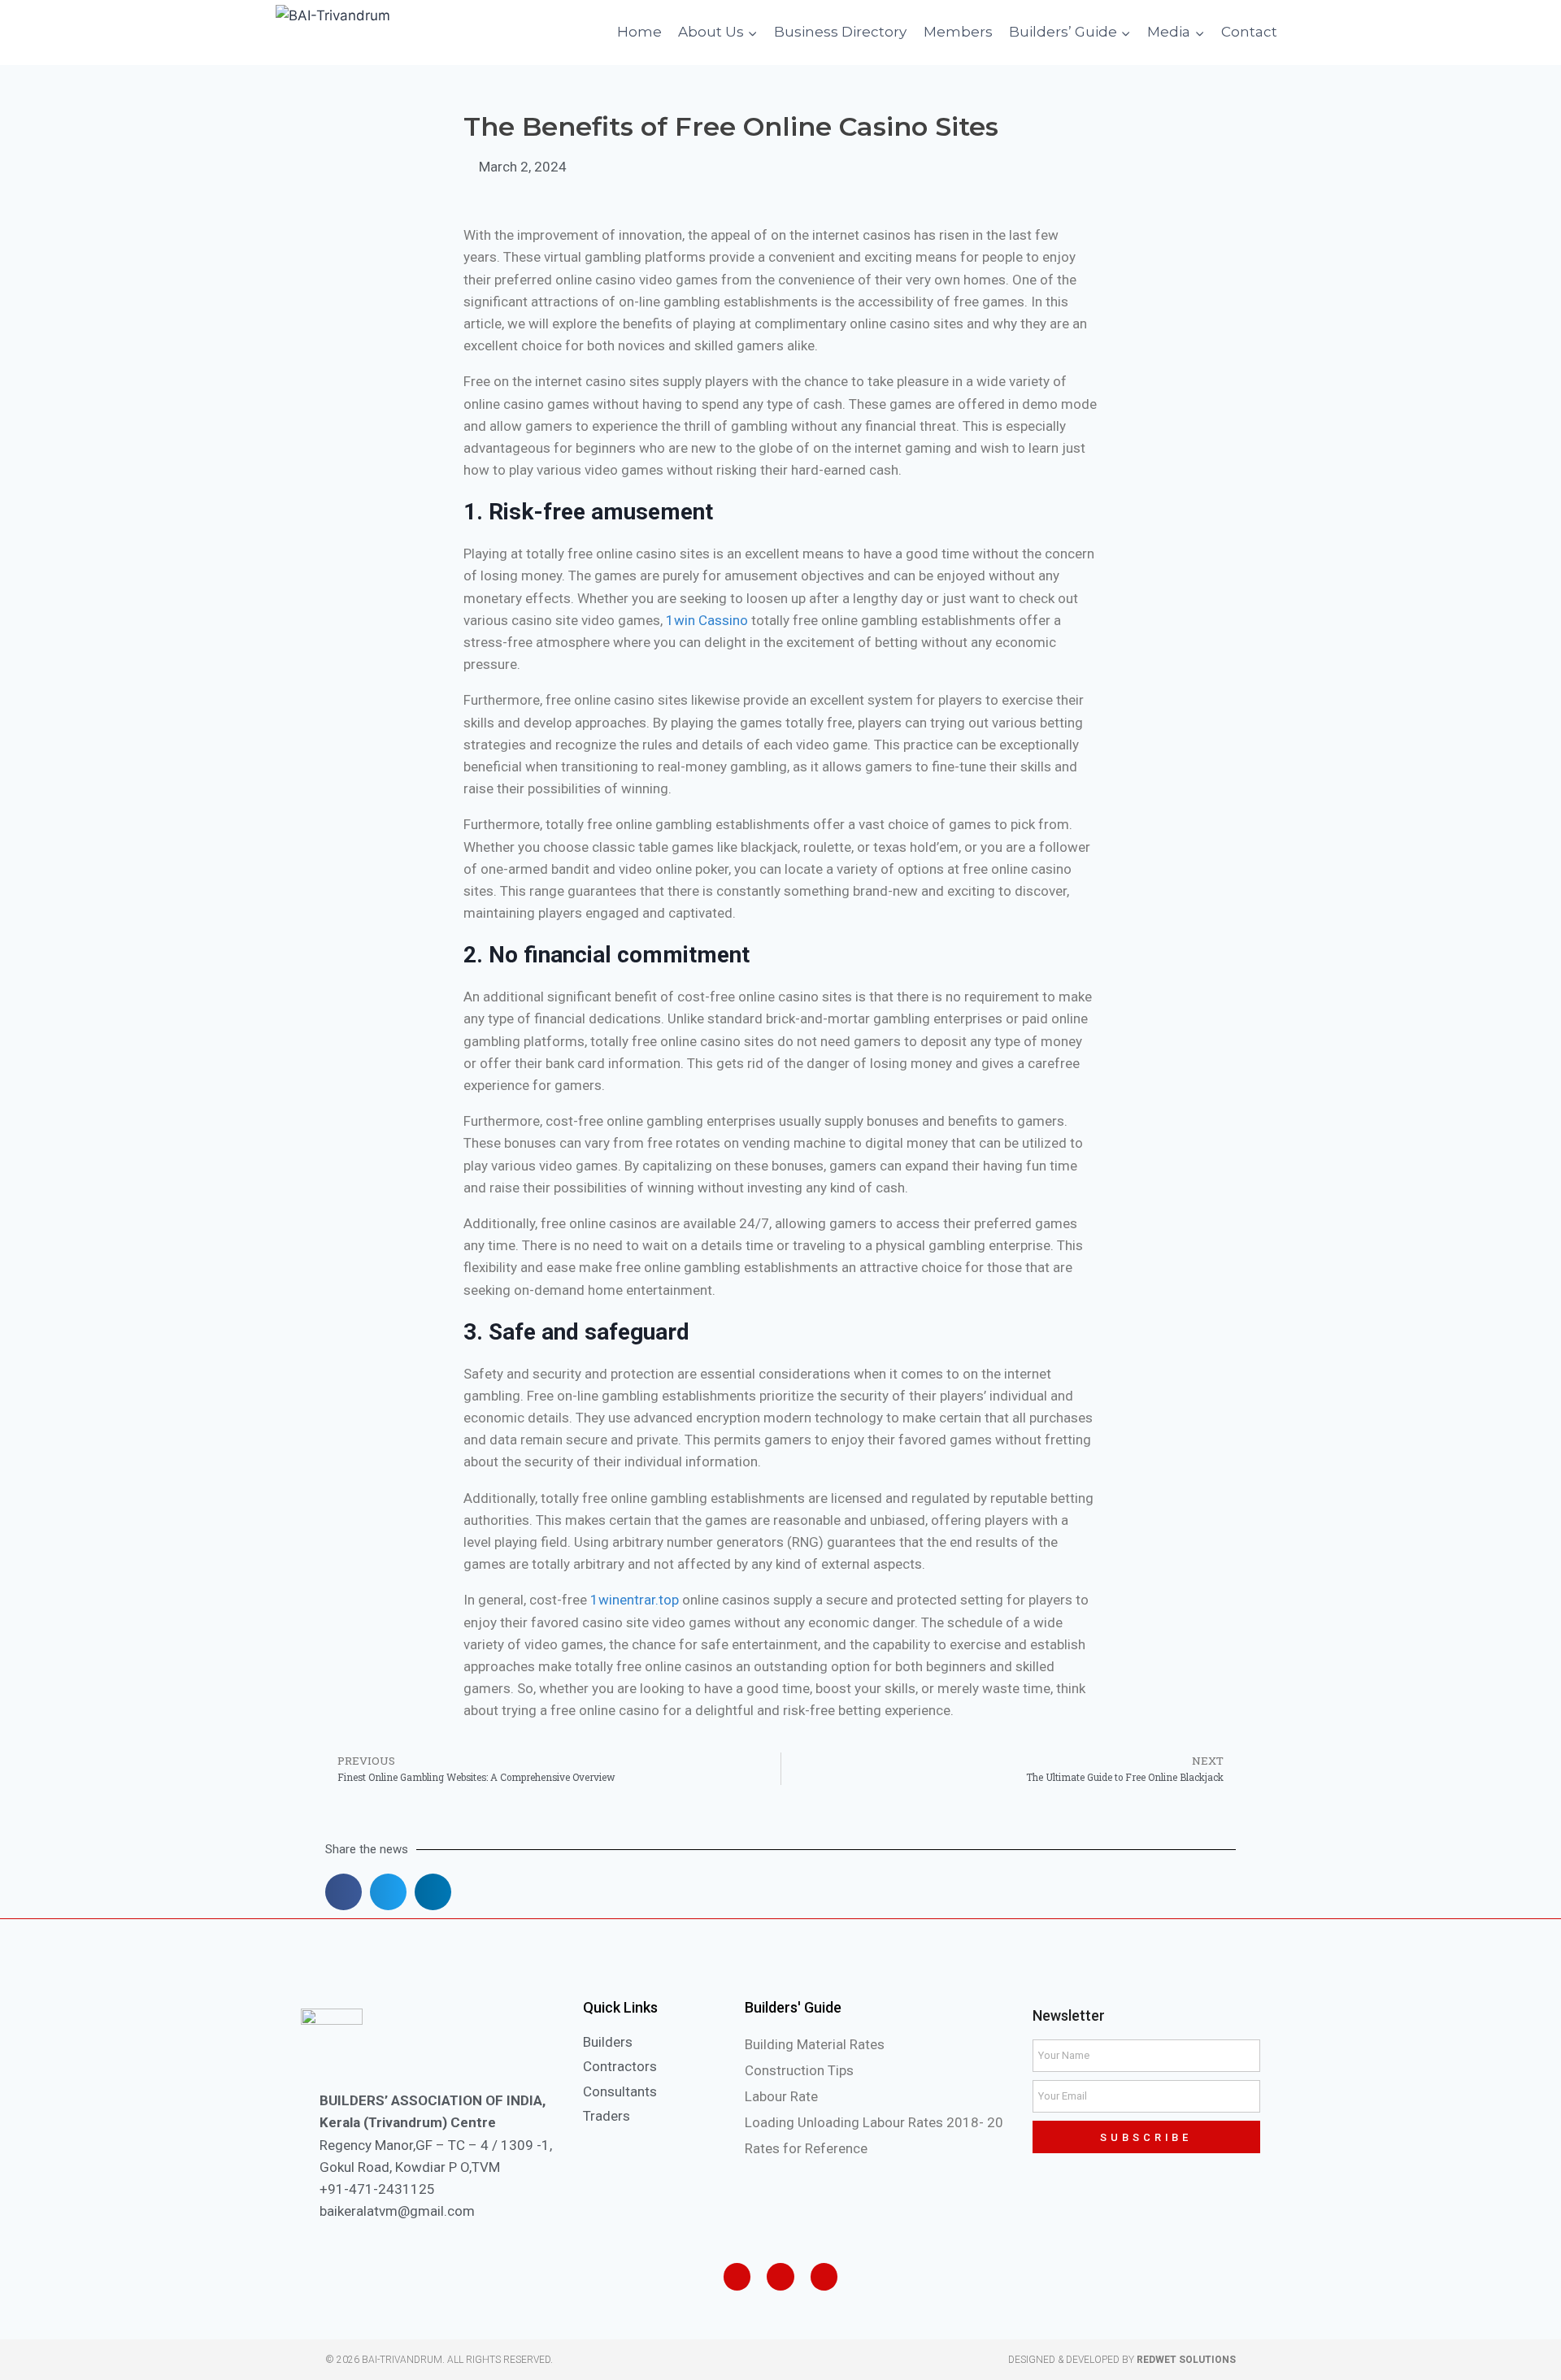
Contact (1249, 32)
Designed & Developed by (1122, 2360)
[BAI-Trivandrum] (398, 33)
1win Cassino (707, 620)
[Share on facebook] (344, 1892)
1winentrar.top (635, 1600)
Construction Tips (799, 2070)
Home (639, 32)
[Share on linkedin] (433, 1892)
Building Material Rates (815, 2044)
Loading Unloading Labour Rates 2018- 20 (874, 2122)
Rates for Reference (806, 2148)
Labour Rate (781, 2096)
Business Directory (840, 32)
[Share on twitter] (388, 1892)
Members (958, 32)
